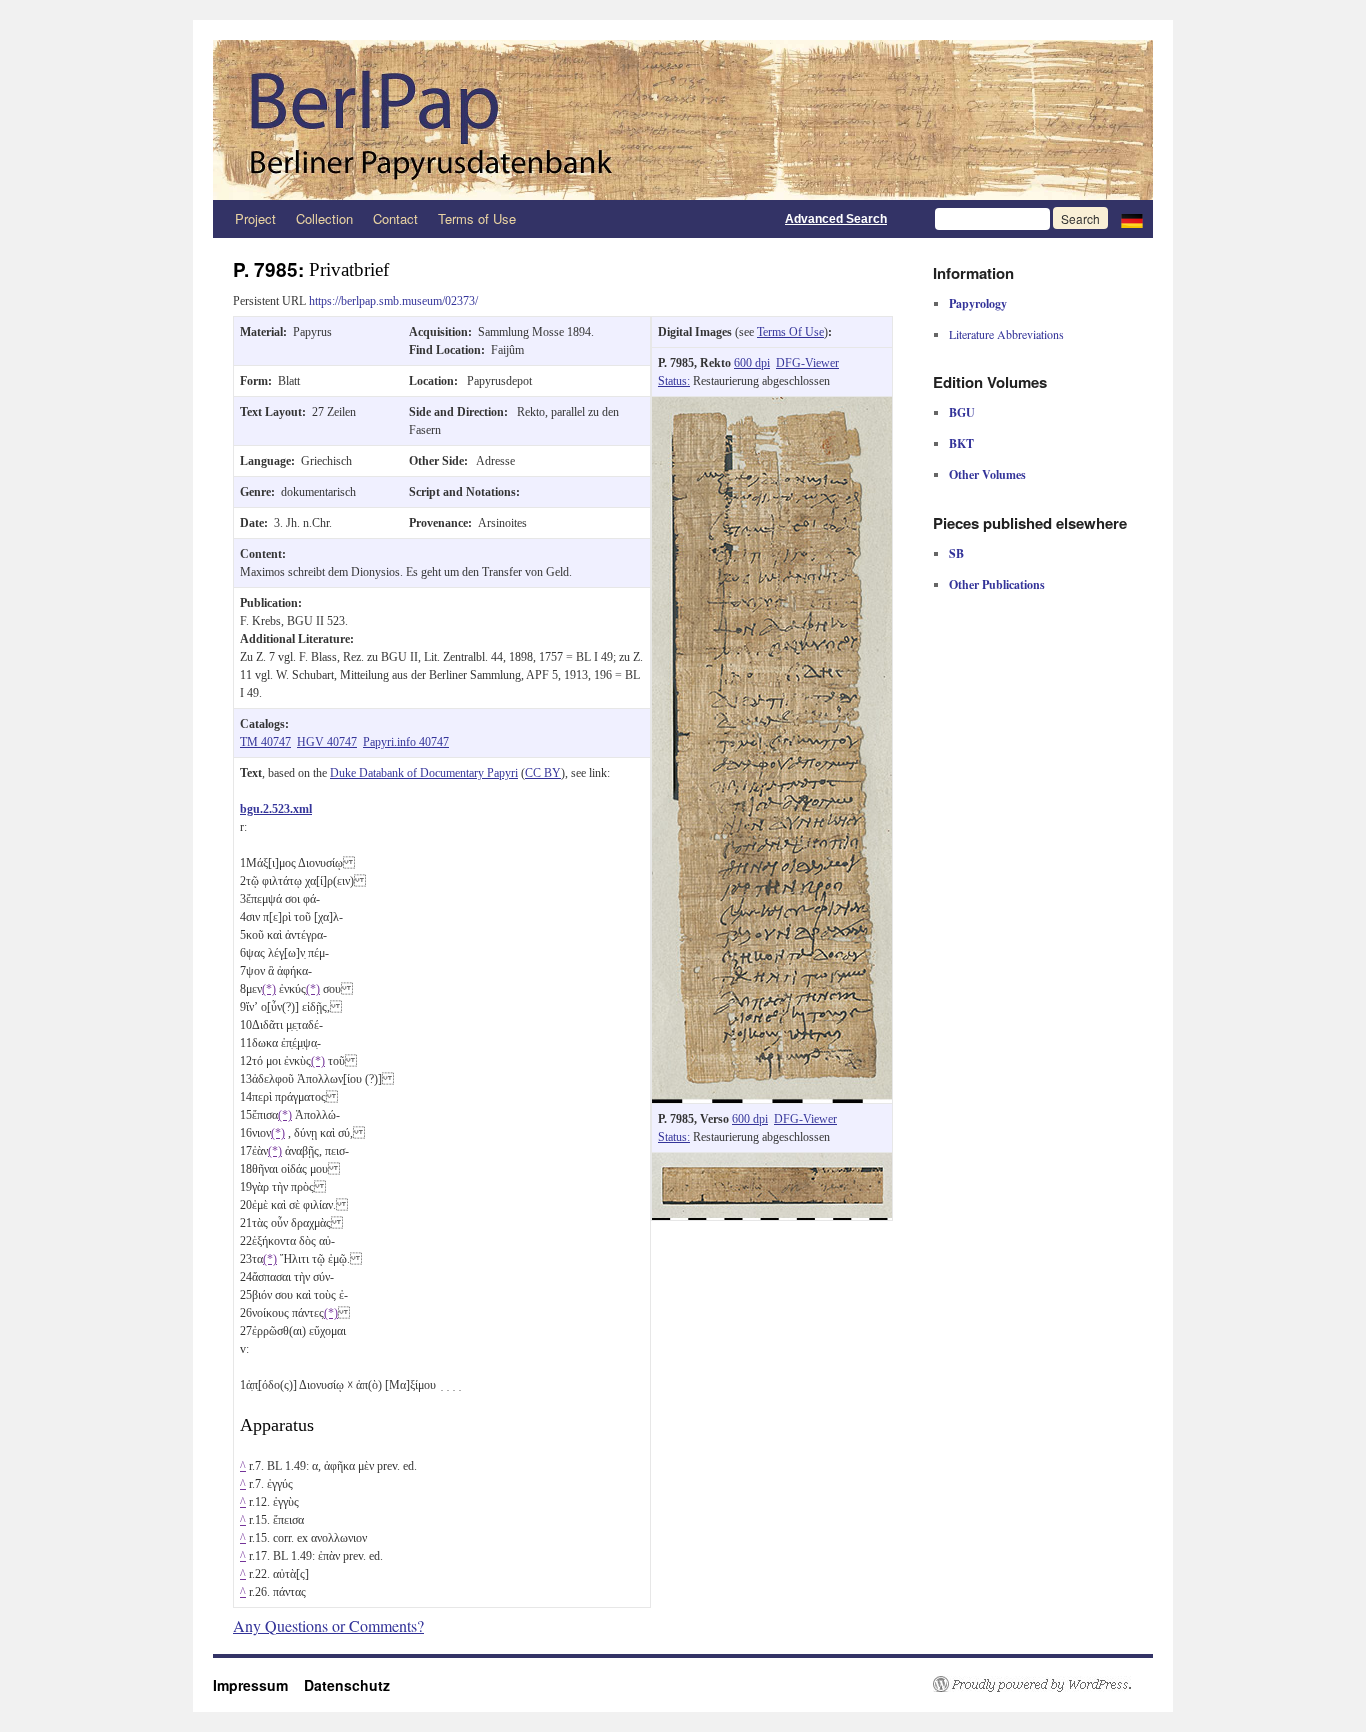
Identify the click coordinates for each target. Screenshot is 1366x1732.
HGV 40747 (327, 742)
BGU (962, 412)
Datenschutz (347, 1685)
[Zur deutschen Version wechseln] (1132, 219)
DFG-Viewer (807, 363)
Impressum (258, 1685)
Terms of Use (477, 218)
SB (956, 553)
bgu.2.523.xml (276, 809)
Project (255, 218)
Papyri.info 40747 (406, 742)
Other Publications (997, 584)
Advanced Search (836, 219)
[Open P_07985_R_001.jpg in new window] (772, 406)
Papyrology (978, 303)
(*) (269, 989)
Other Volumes (987, 474)
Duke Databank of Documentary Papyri (424, 773)
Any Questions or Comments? (328, 1625)
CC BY (543, 773)
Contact (395, 218)
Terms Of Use (790, 332)
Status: (674, 381)
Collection (324, 218)
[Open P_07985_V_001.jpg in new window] (772, 1162)
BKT (961, 443)
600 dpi (752, 363)
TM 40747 (265, 742)
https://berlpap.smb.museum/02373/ (393, 301)
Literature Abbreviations (1006, 334)
